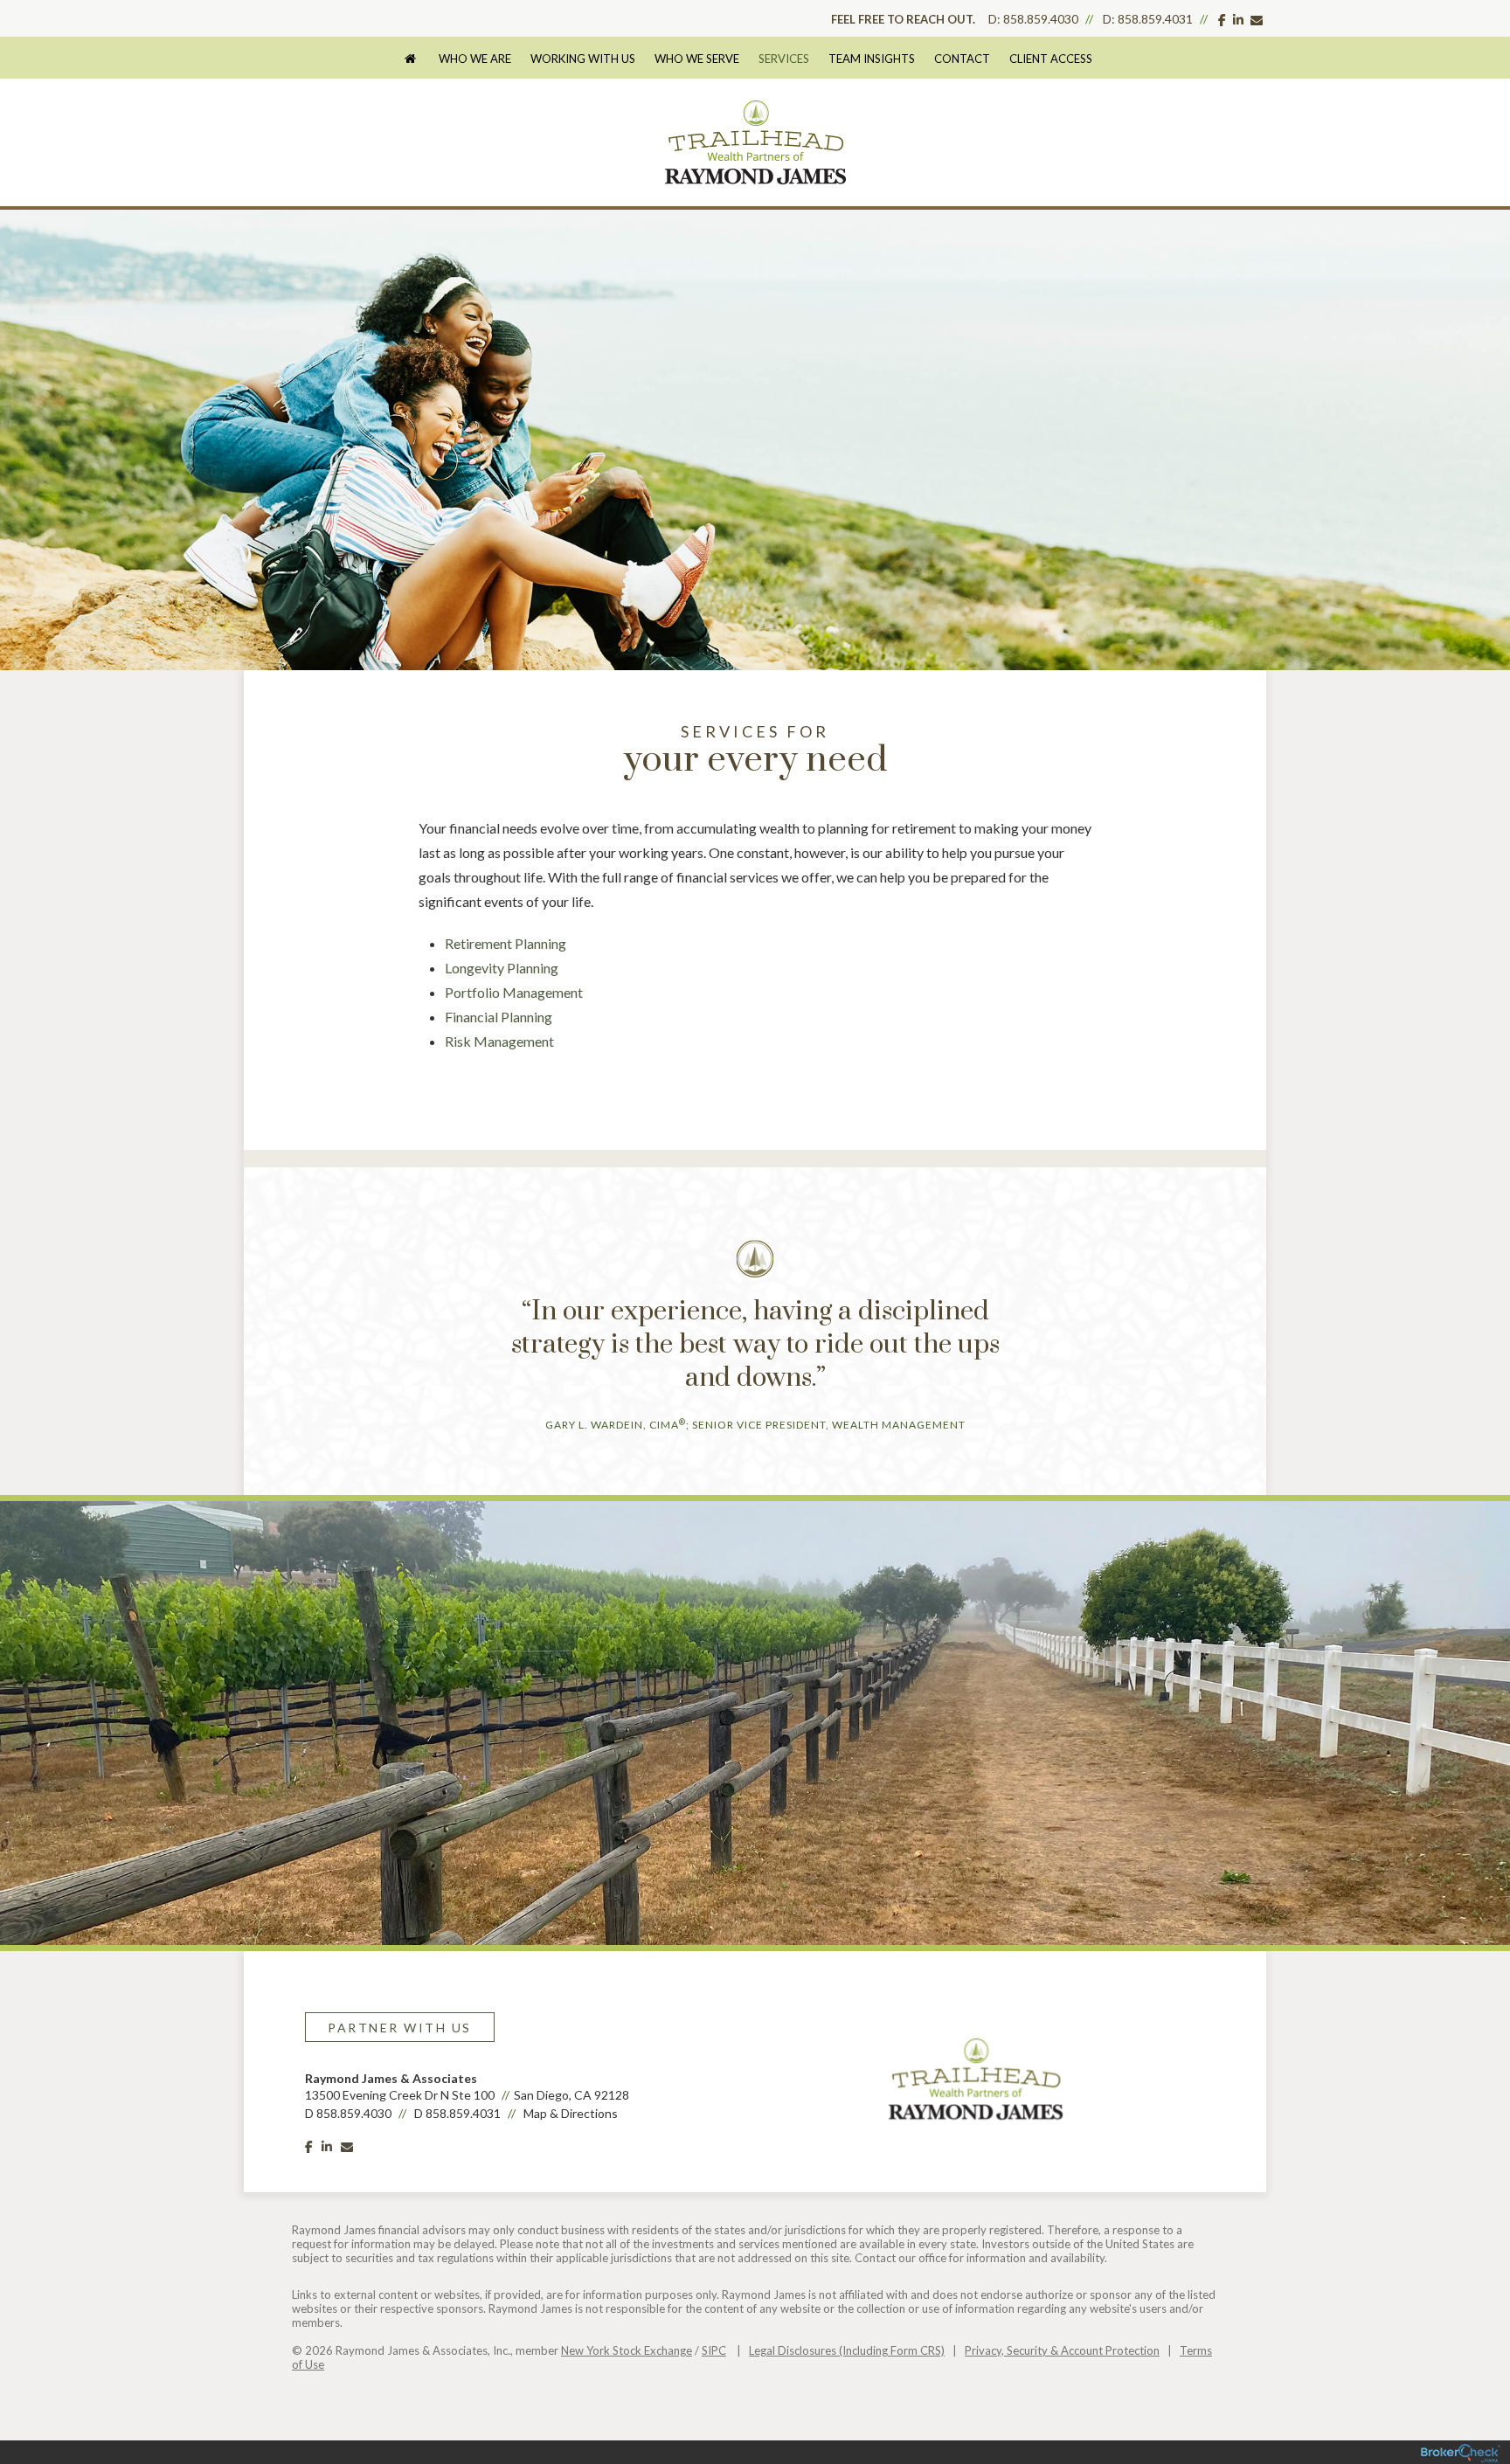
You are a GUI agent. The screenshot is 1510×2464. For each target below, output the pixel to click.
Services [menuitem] (784, 59)
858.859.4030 (1041, 19)
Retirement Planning (506, 943)
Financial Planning (499, 1017)
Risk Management (499, 1041)
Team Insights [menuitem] (872, 59)
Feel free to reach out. (903, 19)
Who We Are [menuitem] (475, 59)
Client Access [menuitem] (1051, 59)
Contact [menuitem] (962, 59)
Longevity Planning (502, 968)
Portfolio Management (514, 992)
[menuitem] (419, 59)
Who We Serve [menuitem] (697, 59)
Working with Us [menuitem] (583, 59)
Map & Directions (571, 2113)
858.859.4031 (1155, 19)
